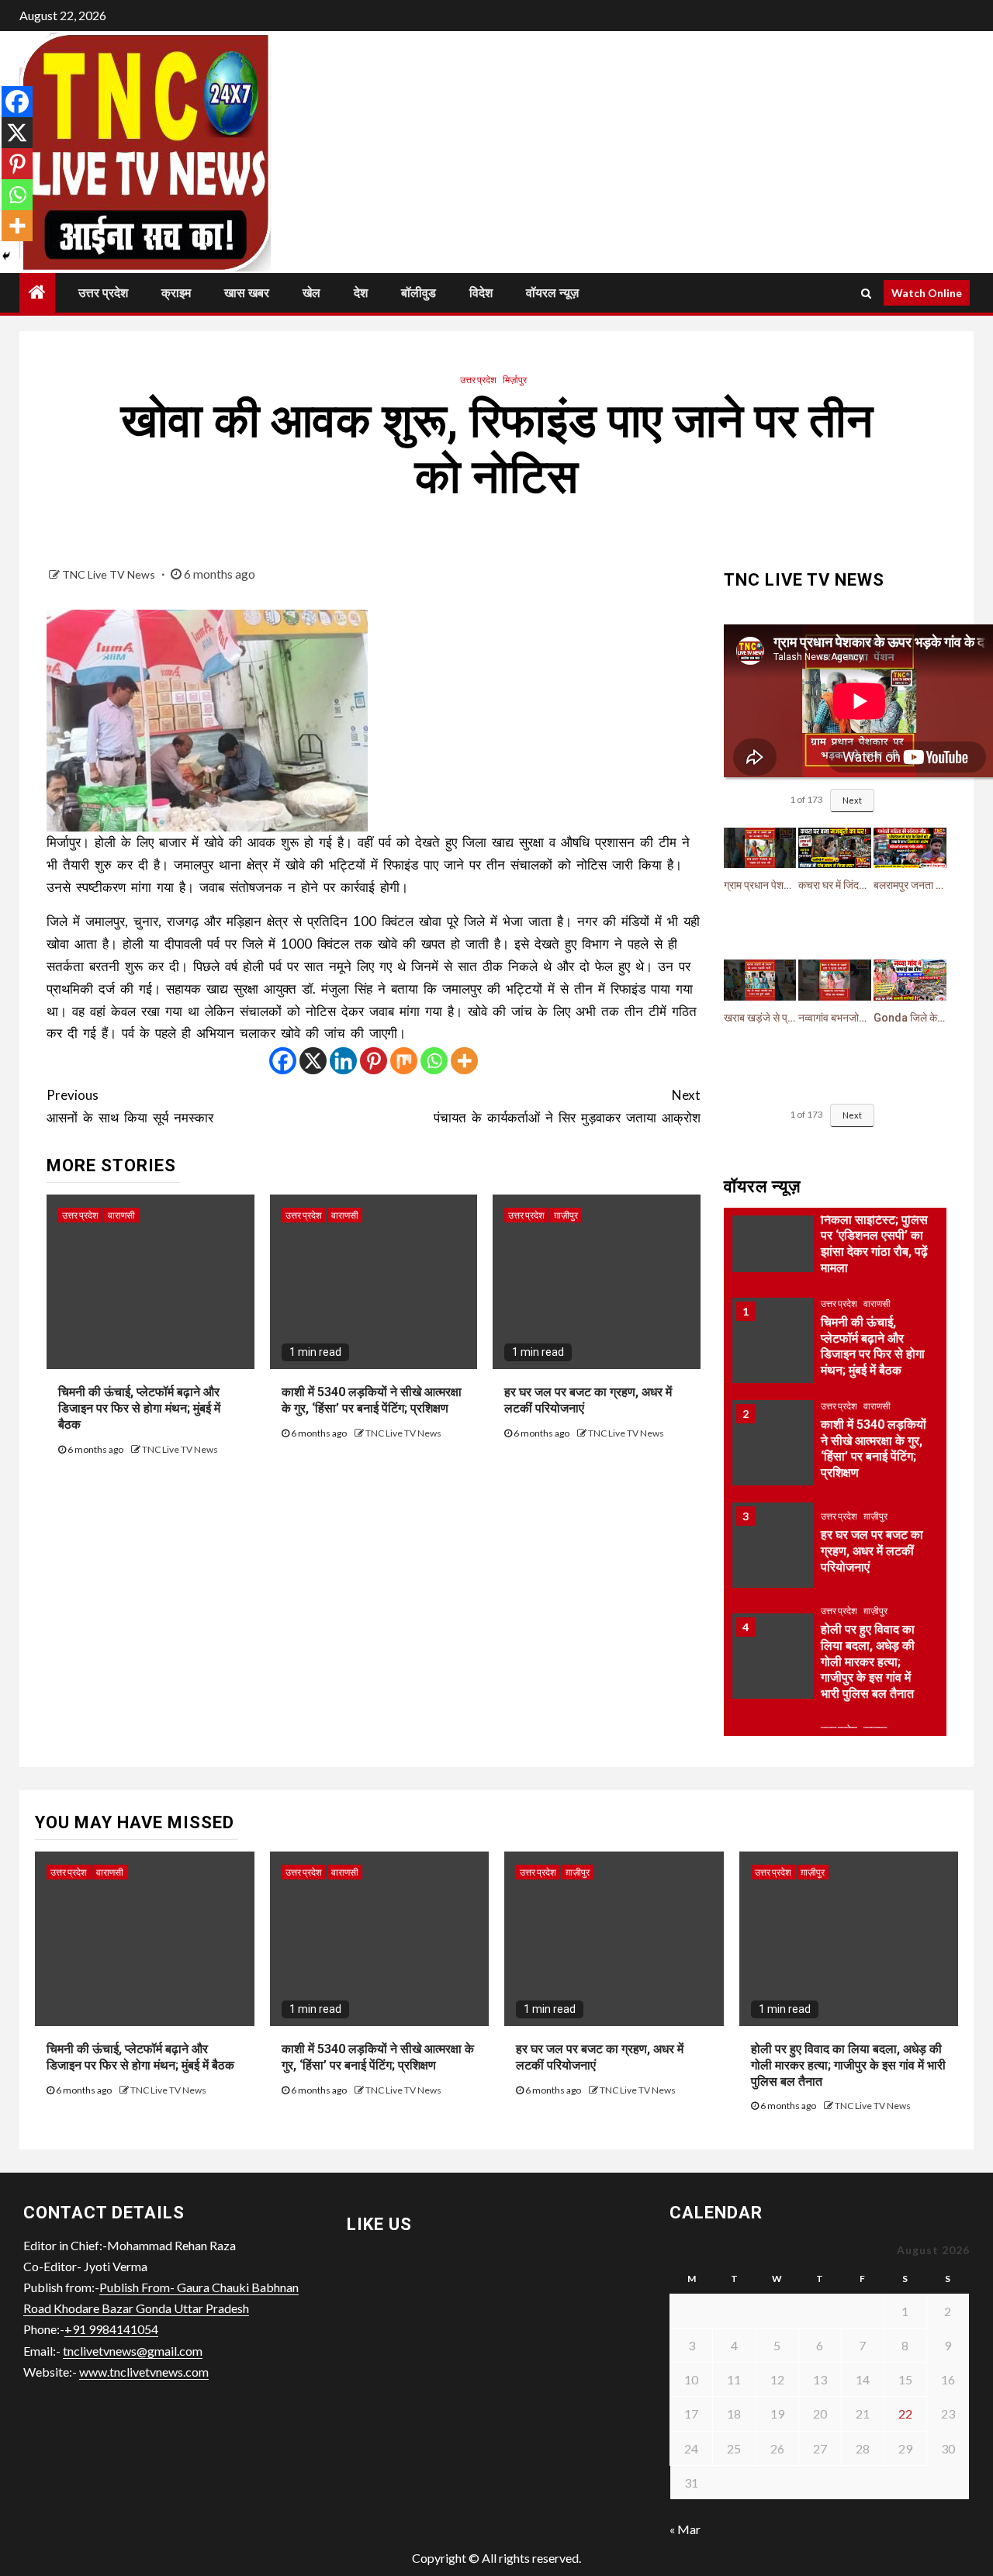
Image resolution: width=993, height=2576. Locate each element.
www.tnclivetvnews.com (144, 2372)
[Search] (866, 293)
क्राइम (176, 293)
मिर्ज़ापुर (515, 380)
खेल (311, 293)
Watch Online (927, 293)
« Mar (685, 2529)
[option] (836, 1348)
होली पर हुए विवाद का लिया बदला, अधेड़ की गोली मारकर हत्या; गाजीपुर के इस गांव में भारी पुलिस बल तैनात (868, 1661)
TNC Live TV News (110, 574)
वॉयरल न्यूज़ (552, 293)
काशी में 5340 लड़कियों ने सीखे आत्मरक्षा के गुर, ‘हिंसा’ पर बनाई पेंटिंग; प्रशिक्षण (372, 1400)
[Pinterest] (374, 1061)
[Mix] (404, 1061)
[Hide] (6, 256)
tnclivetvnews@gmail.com (133, 2351)
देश (361, 293)
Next (852, 800)
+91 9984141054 (111, 2329)
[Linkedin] (343, 1061)
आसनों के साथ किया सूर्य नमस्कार (130, 1106)
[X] (313, 1061)
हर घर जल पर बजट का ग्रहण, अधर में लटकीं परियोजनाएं (872, 1551)
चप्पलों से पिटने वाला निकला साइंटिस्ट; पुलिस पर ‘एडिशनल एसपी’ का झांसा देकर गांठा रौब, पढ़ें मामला (874, 1236)
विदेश (481, 293)
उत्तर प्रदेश (103, 293)
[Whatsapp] (434, 1061)
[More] (464, 1061)
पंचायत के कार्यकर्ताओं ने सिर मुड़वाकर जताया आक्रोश (567, 1106)
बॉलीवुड (419, 293)
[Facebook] (283, 1061)
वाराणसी (121, 1215)
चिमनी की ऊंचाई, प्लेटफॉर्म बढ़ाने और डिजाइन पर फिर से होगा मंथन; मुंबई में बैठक (139, 1408)
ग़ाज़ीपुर (566, 1215)
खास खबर (247, 293)
